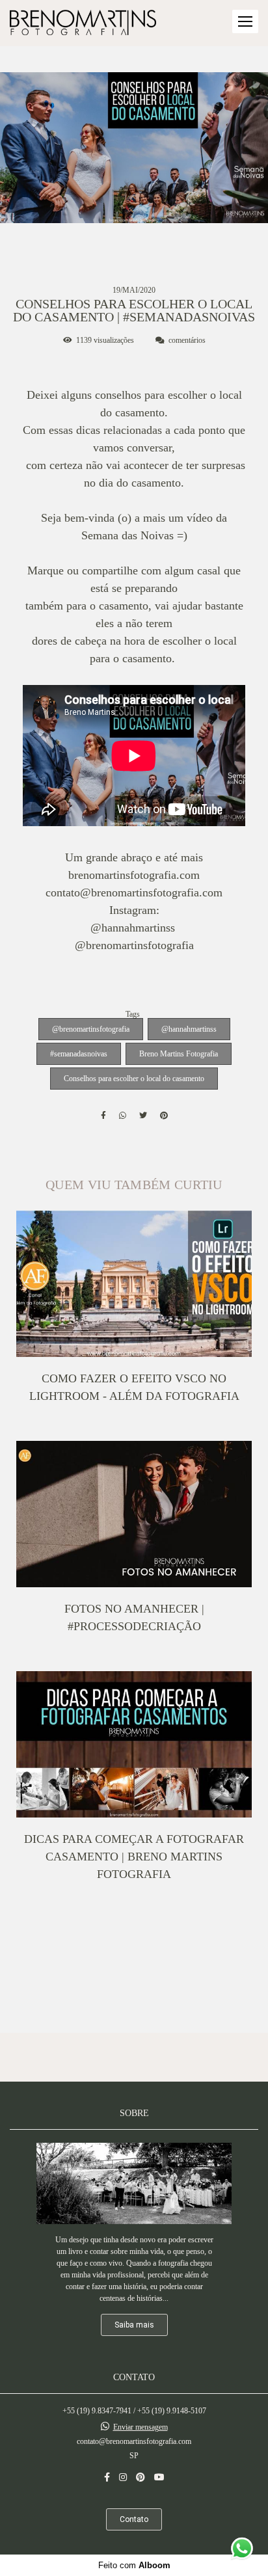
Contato (134, 2519)
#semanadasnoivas (79, 1054)
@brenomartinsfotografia (91, 1029)
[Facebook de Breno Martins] (107, 2477)
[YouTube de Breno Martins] (159, 2477)
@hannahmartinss (189, 1029)
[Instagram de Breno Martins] (123, 2477)
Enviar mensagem (141, 2427)
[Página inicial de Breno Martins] (83, 23)
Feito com (134, 2565)
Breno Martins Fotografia (179, 1054)
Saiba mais (134, 2325)
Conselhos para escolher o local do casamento (134, 1079)
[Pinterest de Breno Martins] (141, 2477)
